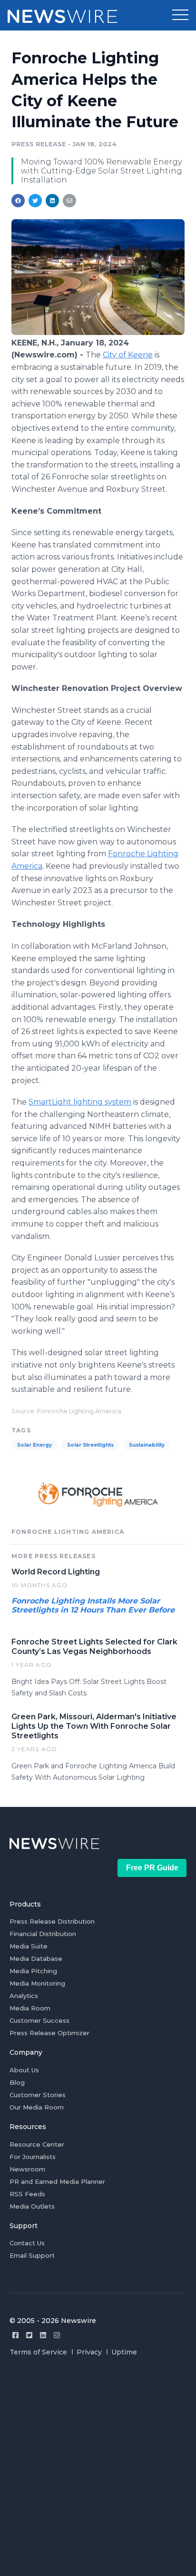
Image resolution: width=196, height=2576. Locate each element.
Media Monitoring (37, 1983)
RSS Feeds (27, 2194)
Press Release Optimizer (49, 2033)
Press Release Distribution (52, 1921)
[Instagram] (57, 2335)
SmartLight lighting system (80, 1102)
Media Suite (29, 1946)
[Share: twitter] (35, 201)
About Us (24, 2070)
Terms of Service (38, 2352)
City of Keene (128, 355)
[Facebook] (15, 2335)
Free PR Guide (152, 1868)
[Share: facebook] (18, 201)
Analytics (24, 1996)
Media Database (36, 1958)
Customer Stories (38, 2095)
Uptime (124, 2352)
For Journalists (33, 2157)
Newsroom (27, 2169)
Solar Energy (34, 1445)
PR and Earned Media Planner (57, 2181)
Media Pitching (33, 1971)
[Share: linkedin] (53, 201)
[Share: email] (69, 201)
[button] (180, 15)
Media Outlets (32, 2206)
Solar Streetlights (90, 1445)
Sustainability (147, 1445)
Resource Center (37, 2144)
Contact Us (27, 2243)
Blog (17, 2082)
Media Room (30, 2008)
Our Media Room (37, 2107)
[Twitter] (29, 2335)
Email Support (32, 2255)
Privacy (89, 2352)
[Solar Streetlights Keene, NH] (98, 332)
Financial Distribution (43, 1934)
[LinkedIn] (43, 2335)
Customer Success (39, 2020)
